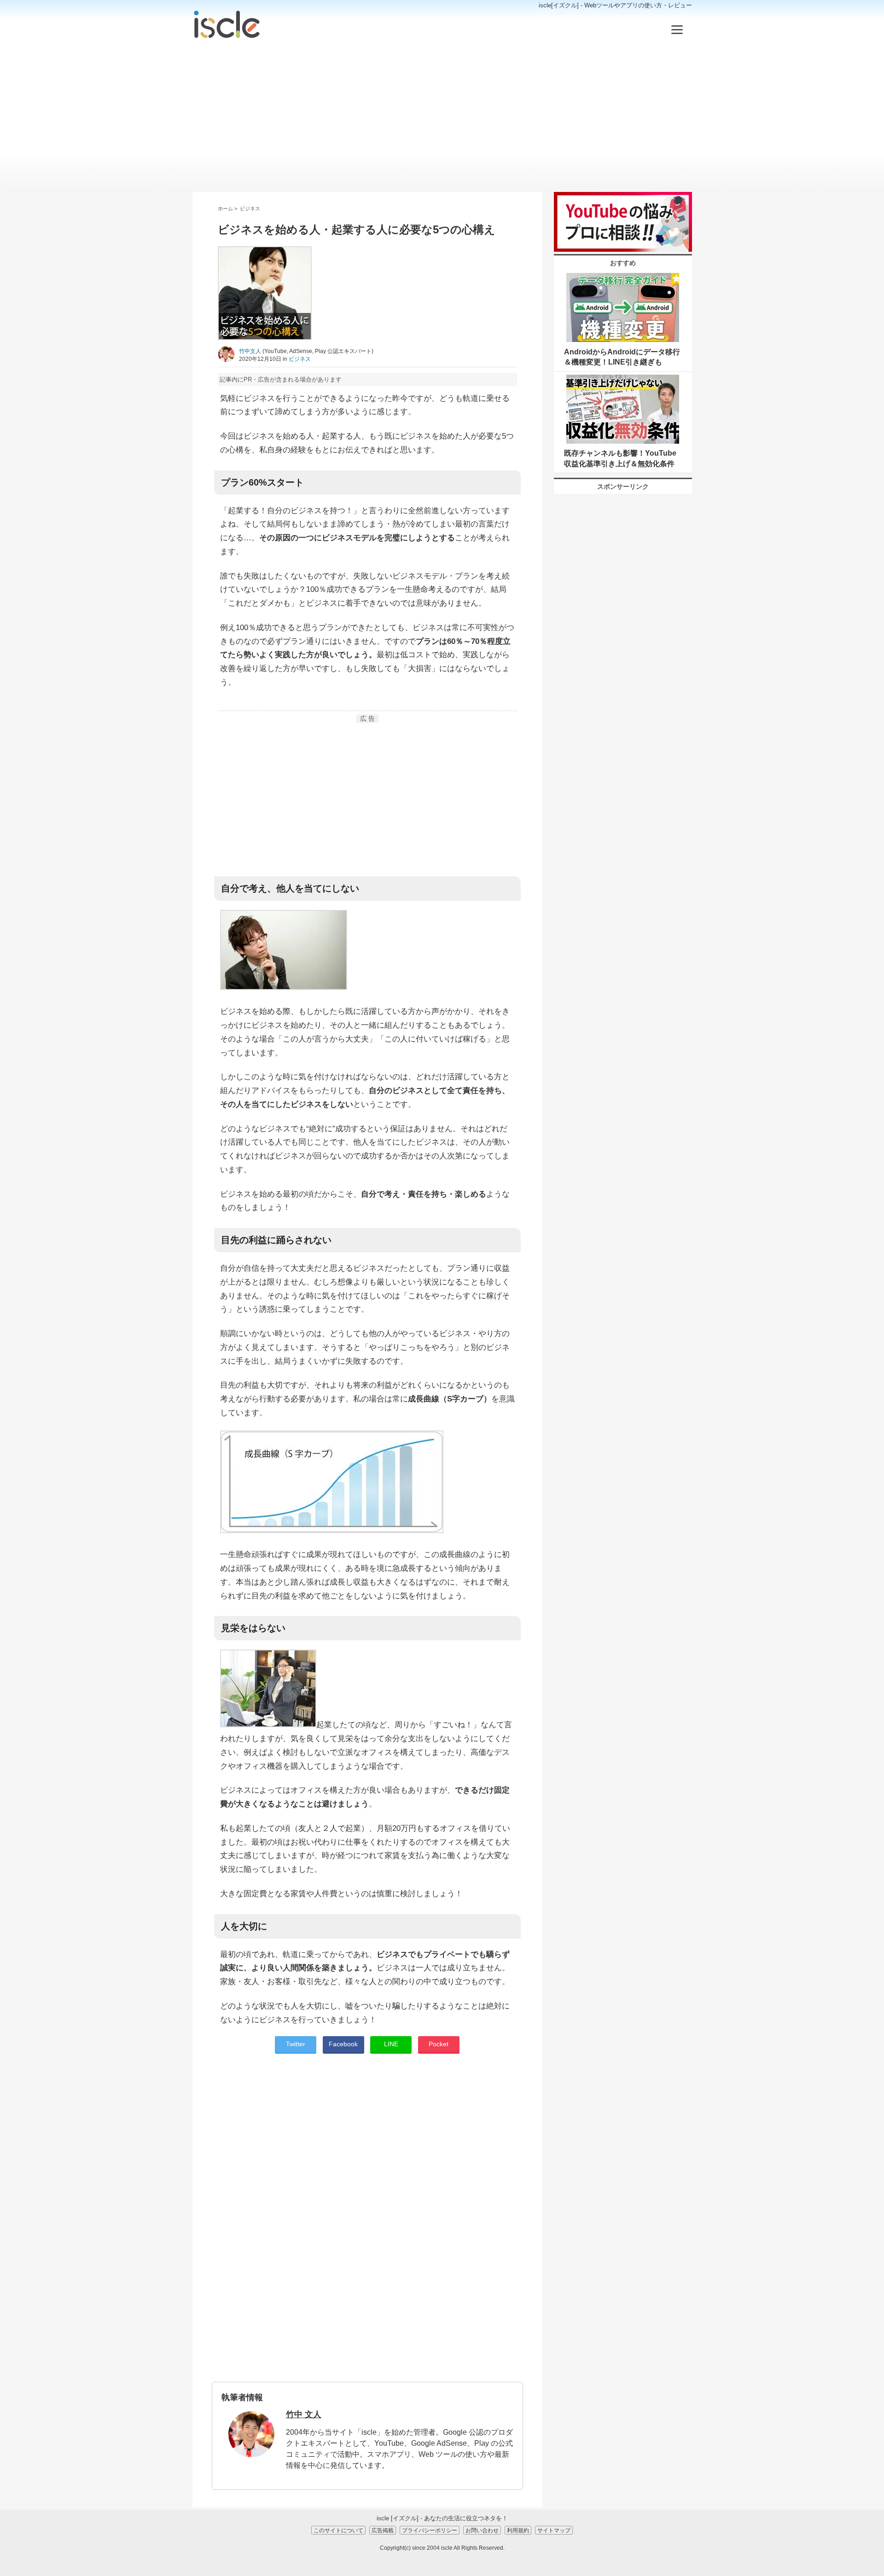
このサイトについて (338, 2530)
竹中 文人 (304, 2414)
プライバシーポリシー (430, 2530)
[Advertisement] (442, 116)
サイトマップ (554, 2530)
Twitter (296, 2044)
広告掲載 (383, 2530)
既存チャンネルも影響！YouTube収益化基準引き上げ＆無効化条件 (620, 458)
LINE (391, 2044)
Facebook (343, 2044)
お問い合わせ (482, 2530)
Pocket (439, 2044)
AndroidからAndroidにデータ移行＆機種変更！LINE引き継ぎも (622, 357)
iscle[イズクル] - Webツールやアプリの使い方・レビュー (615, 5)
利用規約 (518, 2530)
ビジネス (300, 359)
